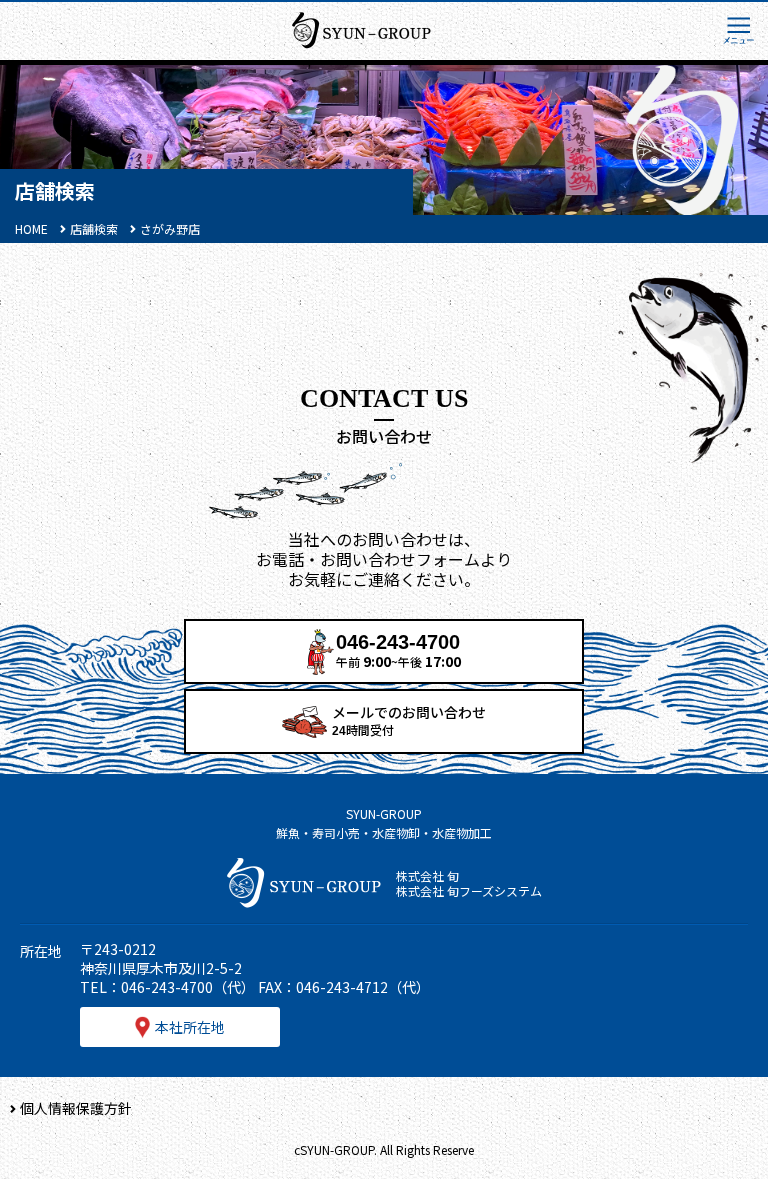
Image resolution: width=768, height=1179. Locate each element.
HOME (31, 228)
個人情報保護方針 (76, 1108)
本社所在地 (190, 1027)
